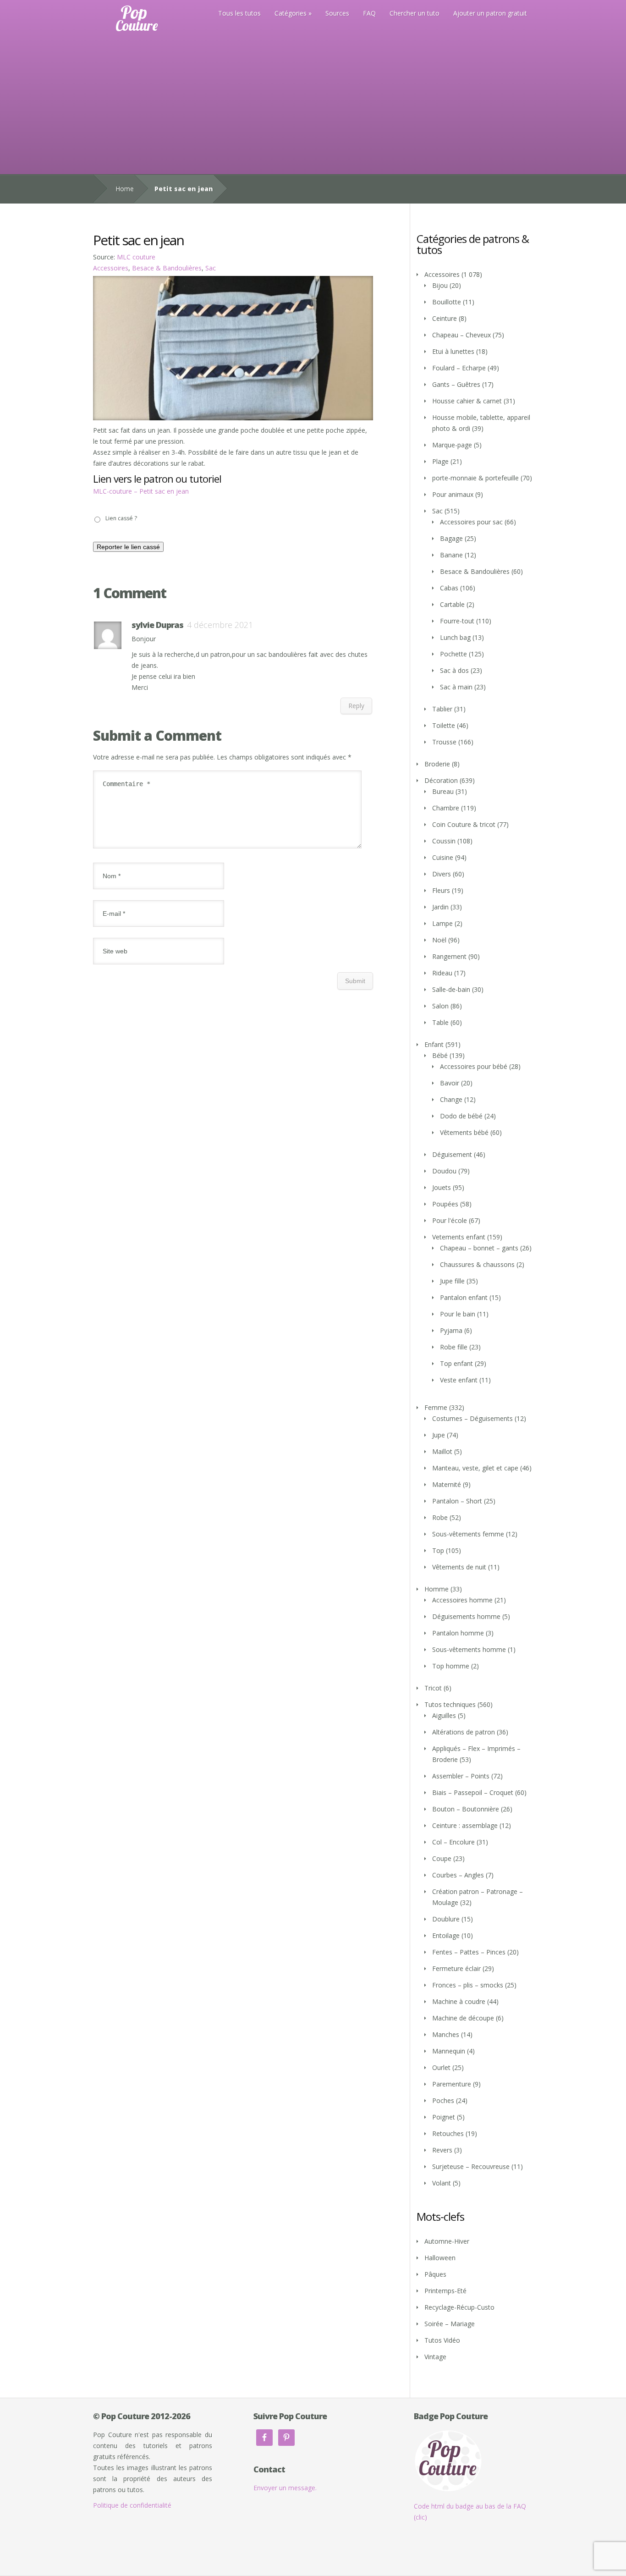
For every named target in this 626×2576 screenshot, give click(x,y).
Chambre (446, 808)
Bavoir (450, 1083)
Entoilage (446, 1935)
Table (440, 1022)
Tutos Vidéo (442, 2340)
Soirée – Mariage (450, 2324)
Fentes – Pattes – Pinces (469, 1952)
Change (451, 1099)
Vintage (435, 2357)
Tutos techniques (450, 1704)
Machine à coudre (459, 2001)
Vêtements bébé (464, 1132)
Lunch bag (455, 637)
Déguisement (452, 1154)
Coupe (442, 1858)
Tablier (442, 709)
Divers (442, 874)
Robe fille (454, 1347)
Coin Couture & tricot (464, 824)
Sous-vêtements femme (468, 1534)
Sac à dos (454, 670)
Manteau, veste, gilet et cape (475, 1468)
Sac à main (456, 687)
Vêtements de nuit (459, 1567)
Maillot (442, 1451)
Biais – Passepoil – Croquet (473, 1792)
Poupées (445, 1204)
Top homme (451, 1666)
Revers (442, 2150)
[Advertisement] (313, 105)
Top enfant (456, 1363)
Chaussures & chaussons (477, 1264)
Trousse (444, 742)
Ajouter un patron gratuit (490, 13)
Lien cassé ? (121, 518)
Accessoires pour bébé (474, 1066)
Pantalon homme (458, 1633)
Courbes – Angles (458, 1875)
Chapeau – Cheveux (461, 335)
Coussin (444, 841)
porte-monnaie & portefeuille (475, 478)
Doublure (446, 1919)
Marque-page (452, 445)
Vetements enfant (459, 1237)
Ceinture (445, 318)
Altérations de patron (464, 1732)
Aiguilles (444, 1715)
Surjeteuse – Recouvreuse (471, 2166)
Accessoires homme (462, 1600)
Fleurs (441, 890)
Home (125, 189)
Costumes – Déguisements (472, 1418)
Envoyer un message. (285, 2488)
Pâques (435, 2274)
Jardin (440, 907)
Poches (443, 2100)
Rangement (449, 956)
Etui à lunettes (453, 351)
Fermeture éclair (456, 1968)
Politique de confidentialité (132, 2505)
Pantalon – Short (457, 1501)
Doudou (444, 1171)
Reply (356, 706)
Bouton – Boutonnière (466, 1809)
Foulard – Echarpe (459, 368)
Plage (440, 461)
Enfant (434, 1044)
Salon (440, 1006)
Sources (337, 13)
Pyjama (451, 1330)
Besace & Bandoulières (167, 268)
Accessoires (111, 268)
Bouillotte (447, 302)
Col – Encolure (453, 1842)
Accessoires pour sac (471, 522)
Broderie (437, 764)
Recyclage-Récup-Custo (459, 2307)
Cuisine (443, 857)
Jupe (439, 1435)
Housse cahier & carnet (467, 401)
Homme (437, 1589)
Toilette (444, 725)
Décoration (441, 780)
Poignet (444, 2117)
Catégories (291, 13)
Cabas (449, 588)
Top (438, 1550)
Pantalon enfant (464, 1297)
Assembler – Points (461, 1776)
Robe (440, 1517)
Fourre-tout (457, 621)
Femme (436, 1407)
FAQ (369, 13)
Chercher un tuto (415, 13)
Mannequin (449, 2051)
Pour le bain (458, 1314)
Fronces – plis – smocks (468, 1985)
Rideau (442, 973)
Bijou (440, 285)
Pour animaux (453, 494)
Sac (211, 268)
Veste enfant (459, 1380)
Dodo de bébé (461, 1116)
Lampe (442, 923)
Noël (439, 940)
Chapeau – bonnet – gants (479, 1248)
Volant (442, 2183)
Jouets (442, 1187)
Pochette (453, 654)
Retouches (448, 2133)
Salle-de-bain (451, 989)
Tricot (433, 1688)
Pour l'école (450, 1220)
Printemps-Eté (445, 2291)
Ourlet (441, 2067)
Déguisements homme (466, 1616)
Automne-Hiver (447, 2241)
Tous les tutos (239, 13)
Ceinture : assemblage (465, 1825)
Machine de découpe (463, 2018)
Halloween (440, 2258)
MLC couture (136, 257)
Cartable (452, 604)
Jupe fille (452, 1281)
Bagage (451, 538)
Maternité (447, 1484)
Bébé (440, 1055)
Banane (451, 555)
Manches (446, 2034)
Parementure (452, 2084)
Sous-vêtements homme (469, 1649)
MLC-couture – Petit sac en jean (141, 491)
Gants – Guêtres (456, 384)
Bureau (443, 791)
